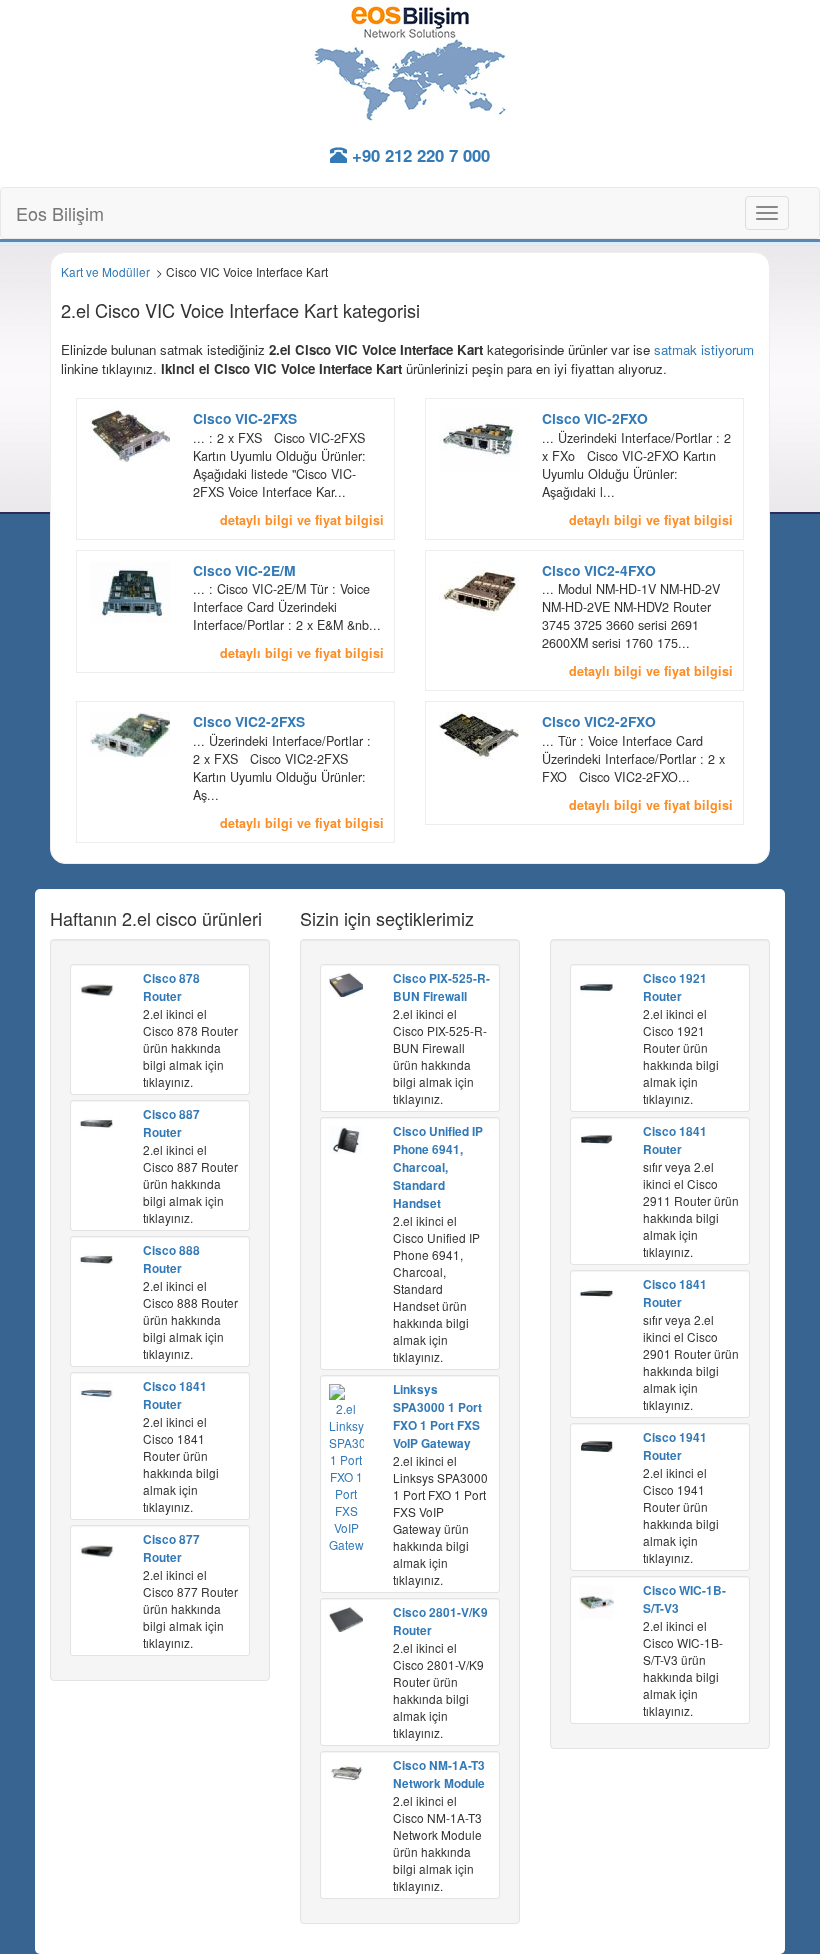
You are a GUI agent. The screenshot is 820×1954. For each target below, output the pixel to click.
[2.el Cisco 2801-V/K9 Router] (346, 1617)
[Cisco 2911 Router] (596, 1136)
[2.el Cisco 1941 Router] (596, 1443)
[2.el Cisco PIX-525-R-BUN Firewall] (346, 982)
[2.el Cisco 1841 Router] (96, 1389)
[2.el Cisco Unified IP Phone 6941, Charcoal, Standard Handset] (346, 1137)
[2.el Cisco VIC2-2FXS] (130, 733)
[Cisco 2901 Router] (596, 1290)
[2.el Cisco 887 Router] (96, 1120)
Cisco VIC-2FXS (245, 418)
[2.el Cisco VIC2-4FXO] (479, 588)
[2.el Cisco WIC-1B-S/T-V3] (596, 1599)
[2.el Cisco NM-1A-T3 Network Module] (346, 1770)
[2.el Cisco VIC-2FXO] (479, 439)
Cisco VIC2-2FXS (249, 721)
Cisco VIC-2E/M (244, 570)
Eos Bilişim (60, 213)
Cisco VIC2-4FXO (599, 570)
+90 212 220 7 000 (418, 155)
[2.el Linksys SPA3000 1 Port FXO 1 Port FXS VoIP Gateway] (346, 1466)
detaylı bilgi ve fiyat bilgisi (302, 520)
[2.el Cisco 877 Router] (96, 1548)
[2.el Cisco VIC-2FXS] (130, 433)
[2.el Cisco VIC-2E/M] (130, 589)
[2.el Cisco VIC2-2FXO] (479, 736)
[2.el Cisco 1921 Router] (596, 984)
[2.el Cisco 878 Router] (96, 987)
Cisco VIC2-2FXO (599, 721)
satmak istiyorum (704, 349)
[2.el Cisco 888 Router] (96, 1256)
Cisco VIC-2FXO (595, 418)
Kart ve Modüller (105, 271)
